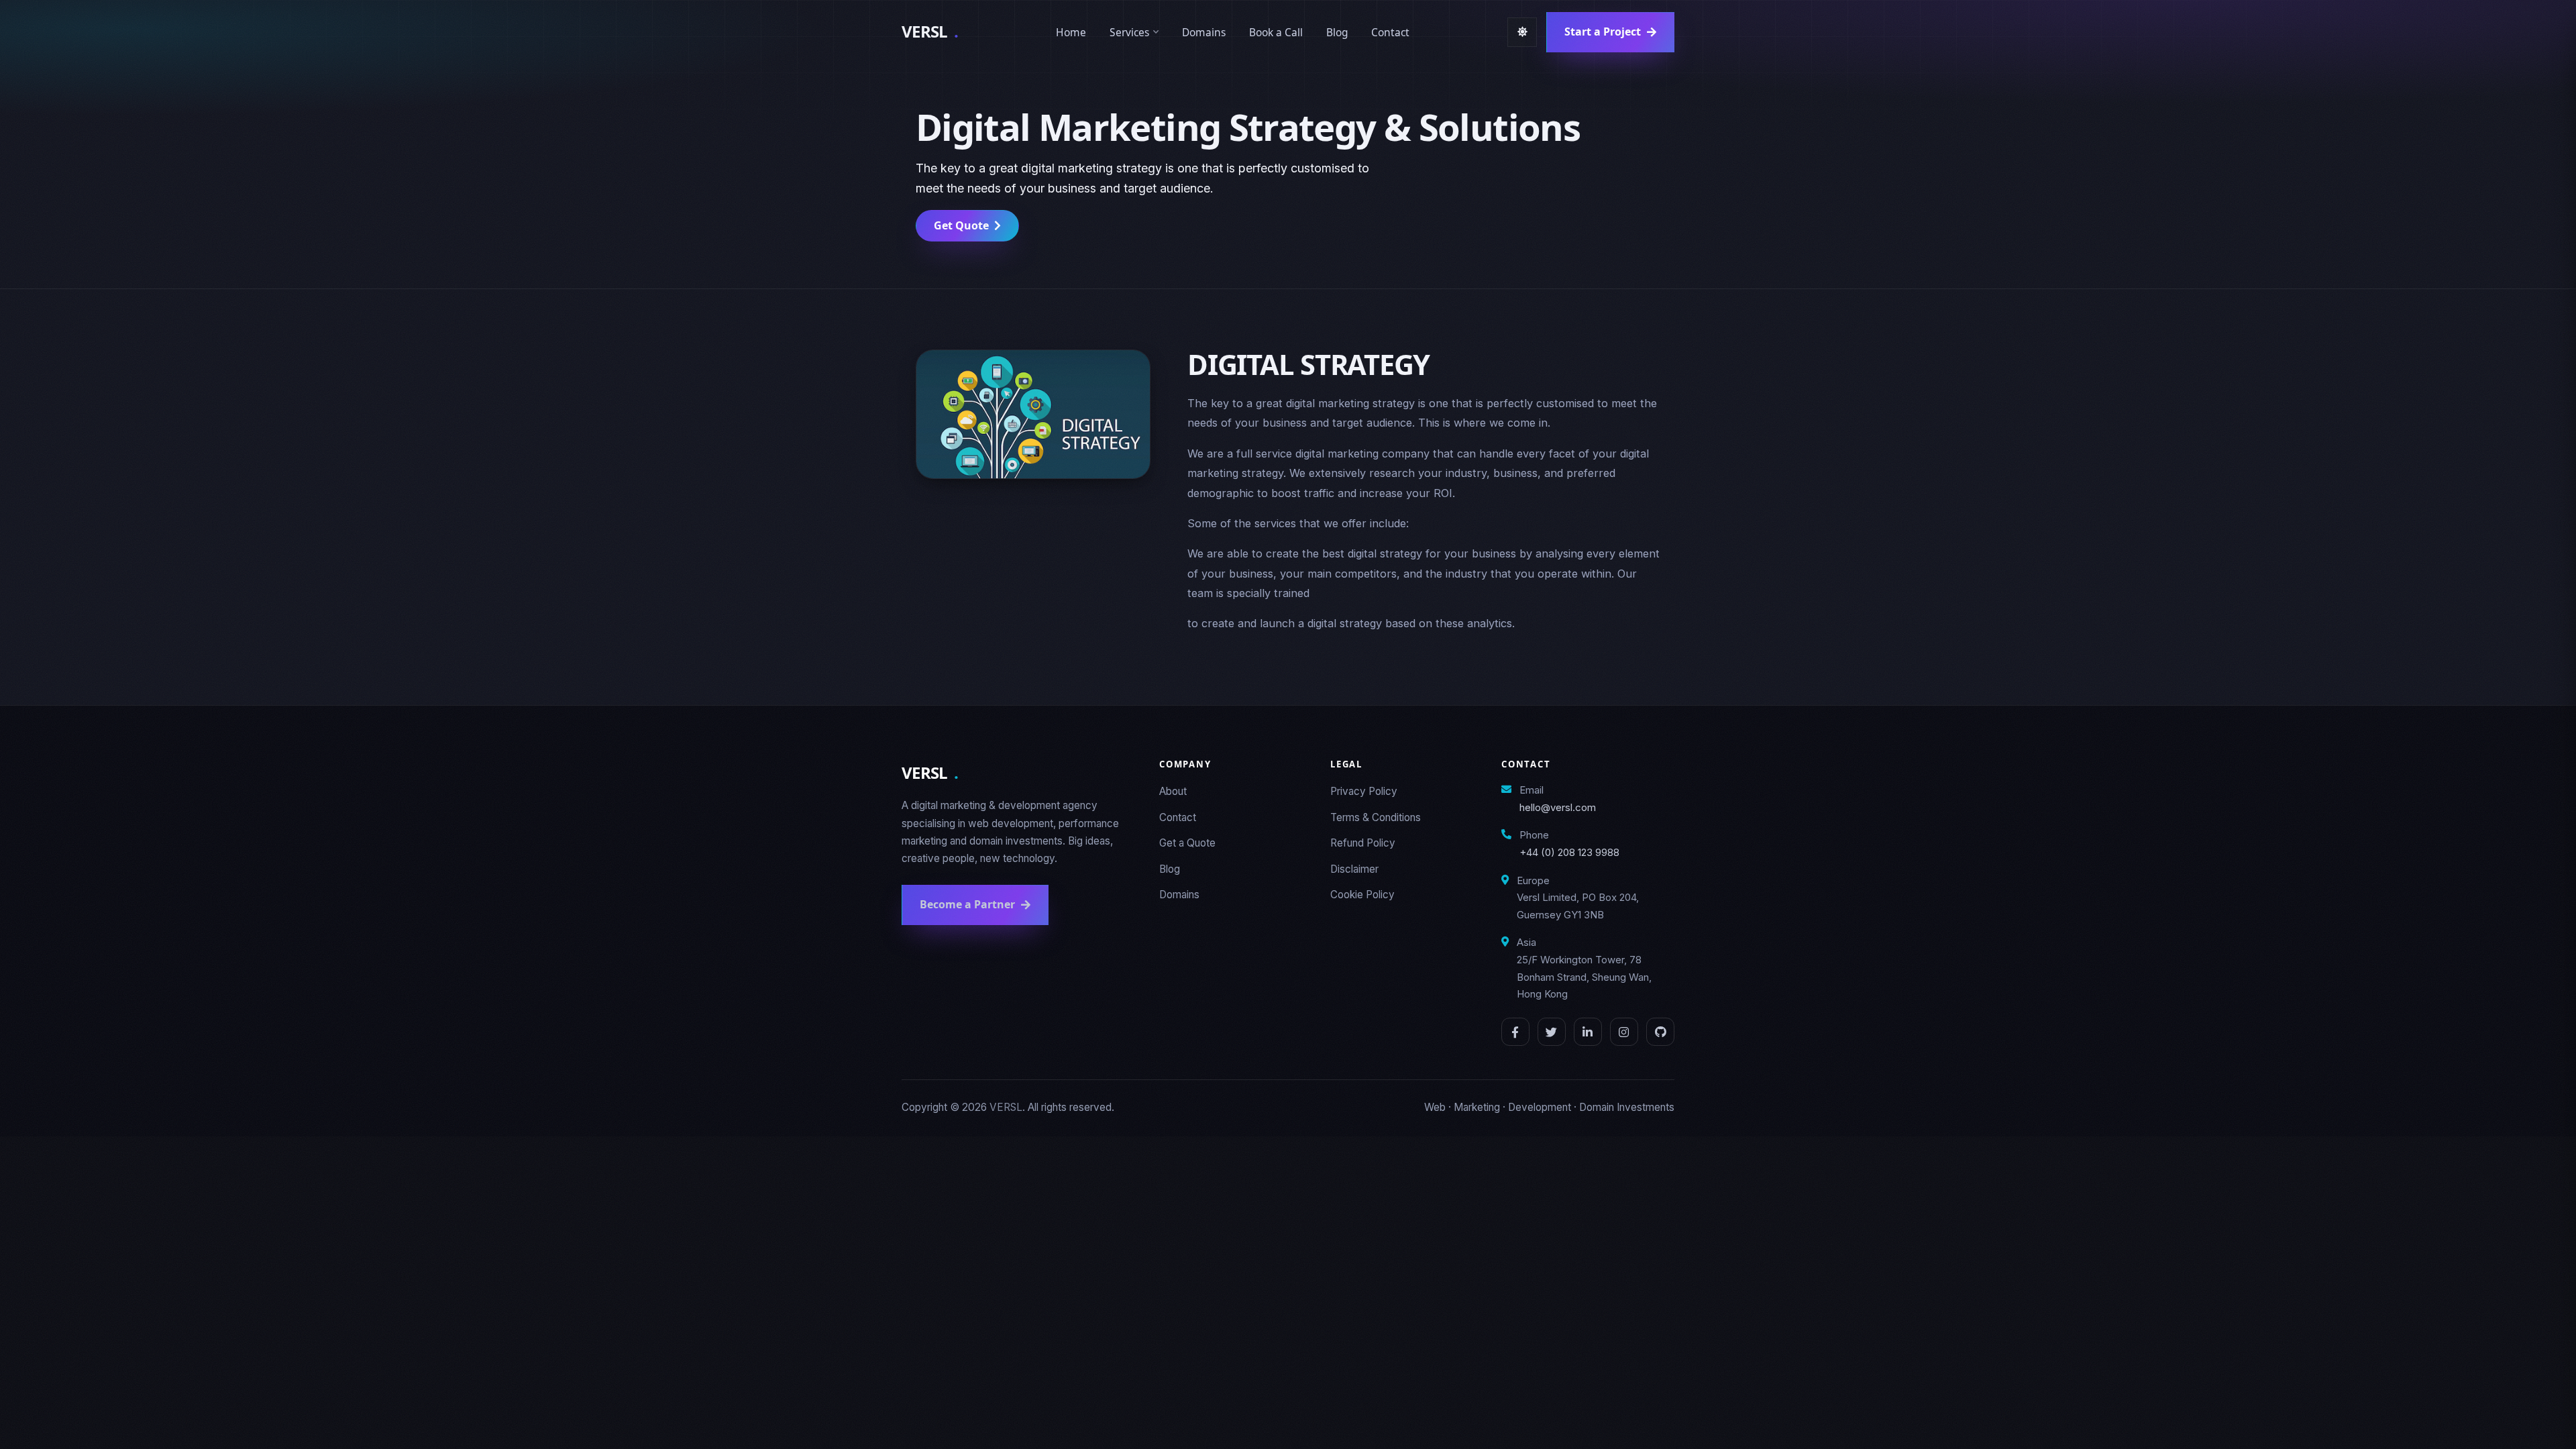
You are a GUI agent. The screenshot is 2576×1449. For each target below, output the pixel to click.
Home (1071, 32)
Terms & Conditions (1376, 817)
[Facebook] (1515, 1032)
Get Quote (961, 225)
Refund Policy (1363, 843)
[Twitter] (1552, 1032)
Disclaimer (1354, 869)
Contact (1390, 32)
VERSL (930, 31)
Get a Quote (1187, 843)
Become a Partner (967, 904)
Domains (1204, 32)
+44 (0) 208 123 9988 (1569, 852)
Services (1129, 32)
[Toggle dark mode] (1522, 32)
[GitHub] (1660, 1032)
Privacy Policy (1364, 791)
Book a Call (1276, 32)
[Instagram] (1624, 1032)
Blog (1337, 32)
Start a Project (1603, 32)
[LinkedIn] (1588, 1032)
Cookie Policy (1362, 895)
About (1173, 791)
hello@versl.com (1558, 807)
